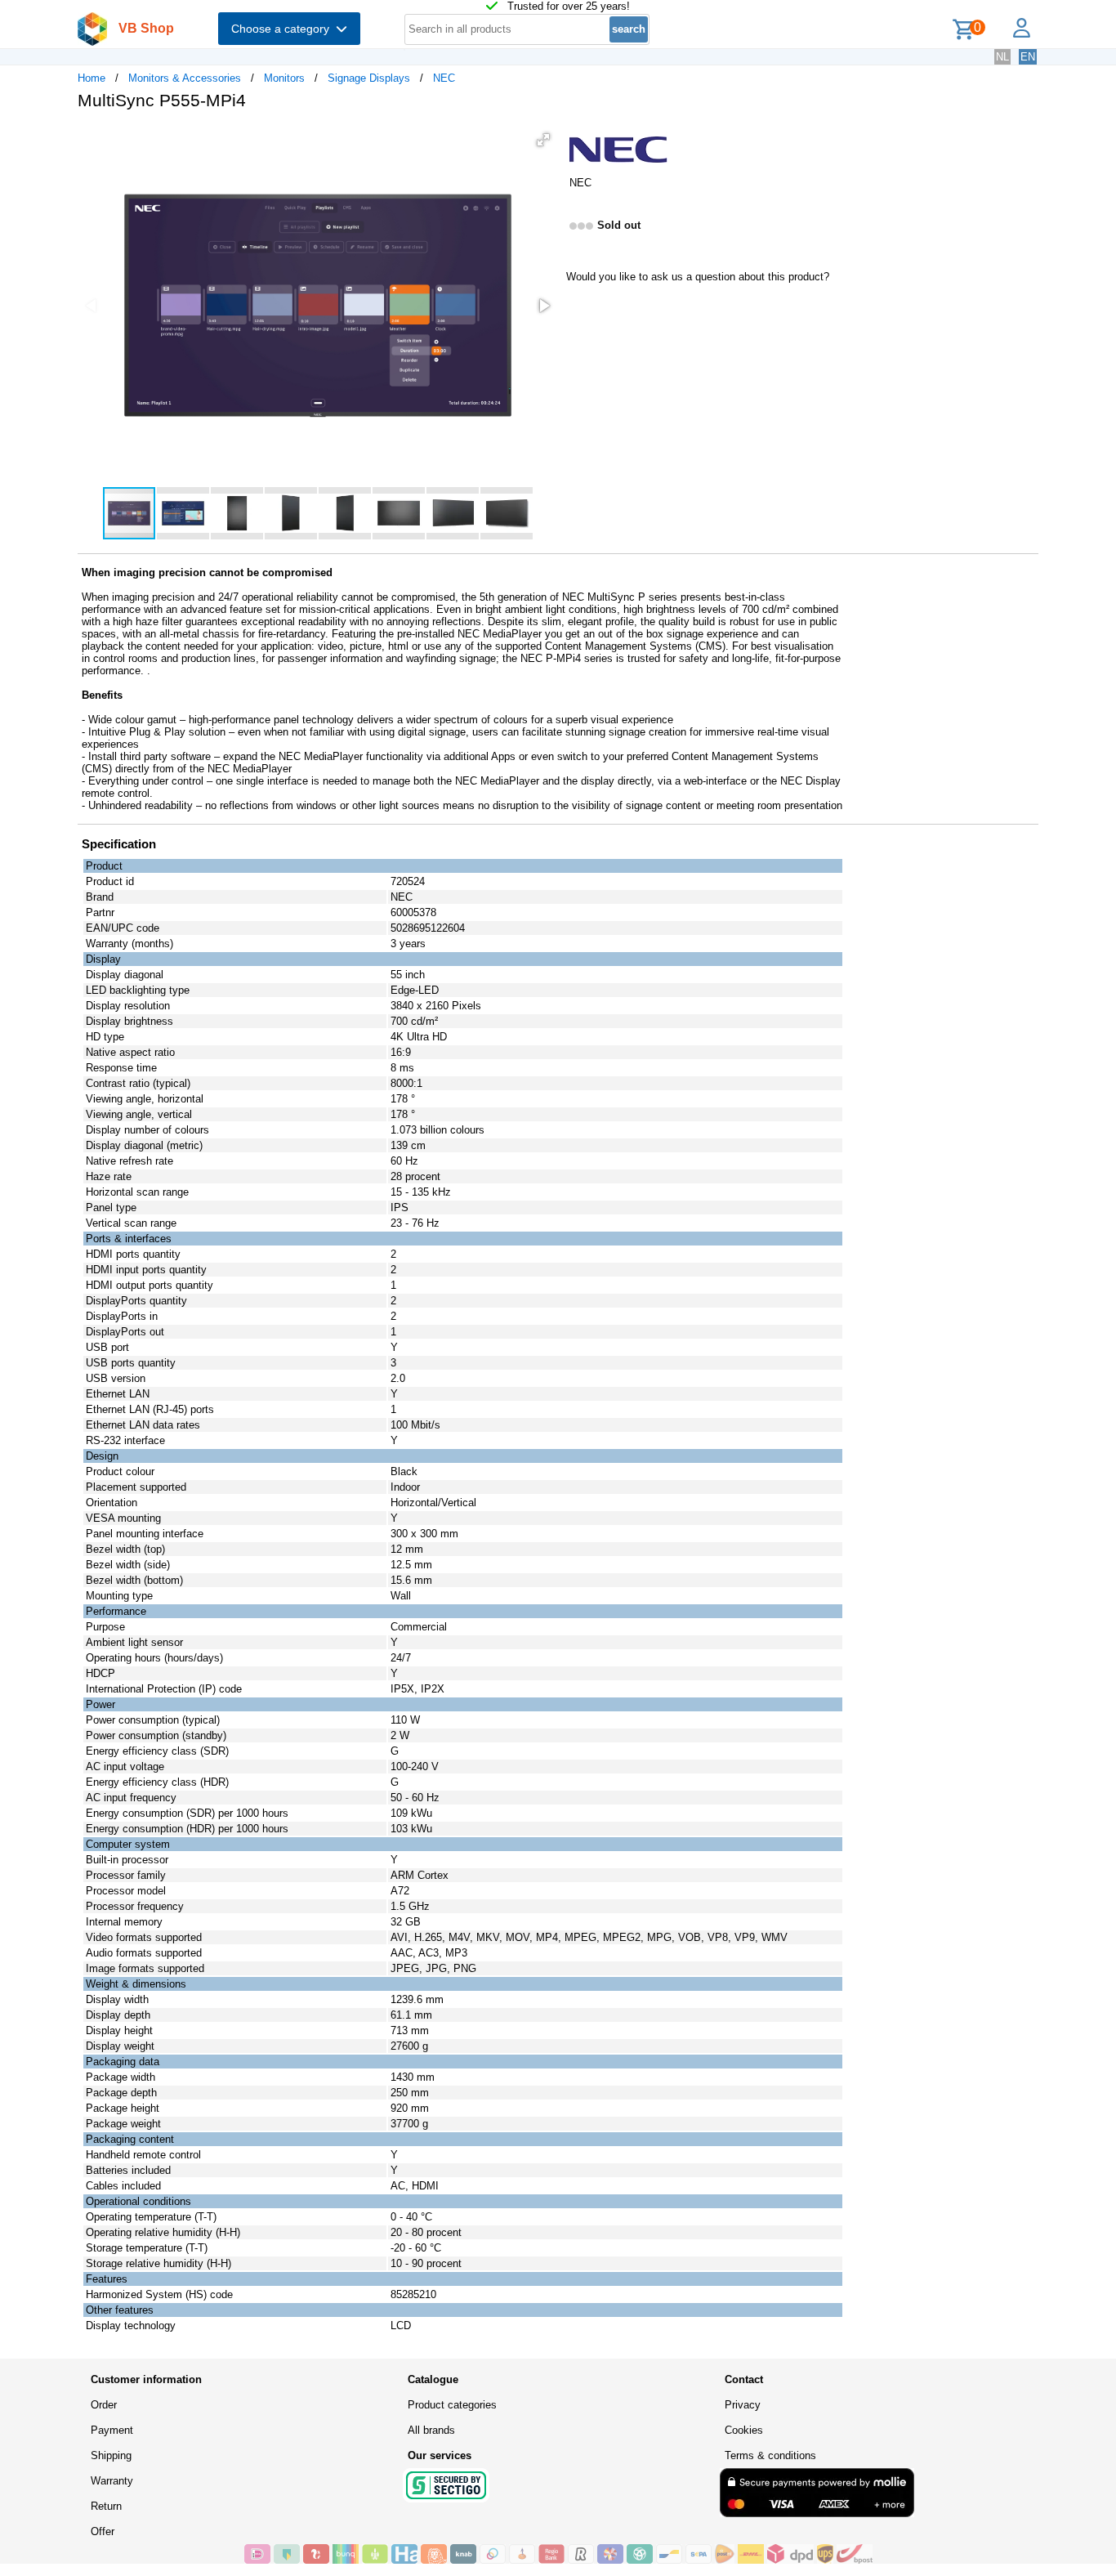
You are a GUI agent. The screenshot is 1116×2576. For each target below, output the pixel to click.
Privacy (743, 2405)
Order (104, 2405)
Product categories (452, 2405)
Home (92, 78)
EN (1028, 57)
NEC (444, 78)
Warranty (112, 2481)
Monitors (284, 78)
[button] (543, 140)
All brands (431, 2430)
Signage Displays (369, 78)
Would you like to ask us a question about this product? (698, 277)
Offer (103, 2531)
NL (1002, 57)
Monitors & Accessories (185, 78)
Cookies (744, 2430)
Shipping (111, 2455)
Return (106, 2506)
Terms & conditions (770, 2455)
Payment (112, 2430)
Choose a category (283, 29)
